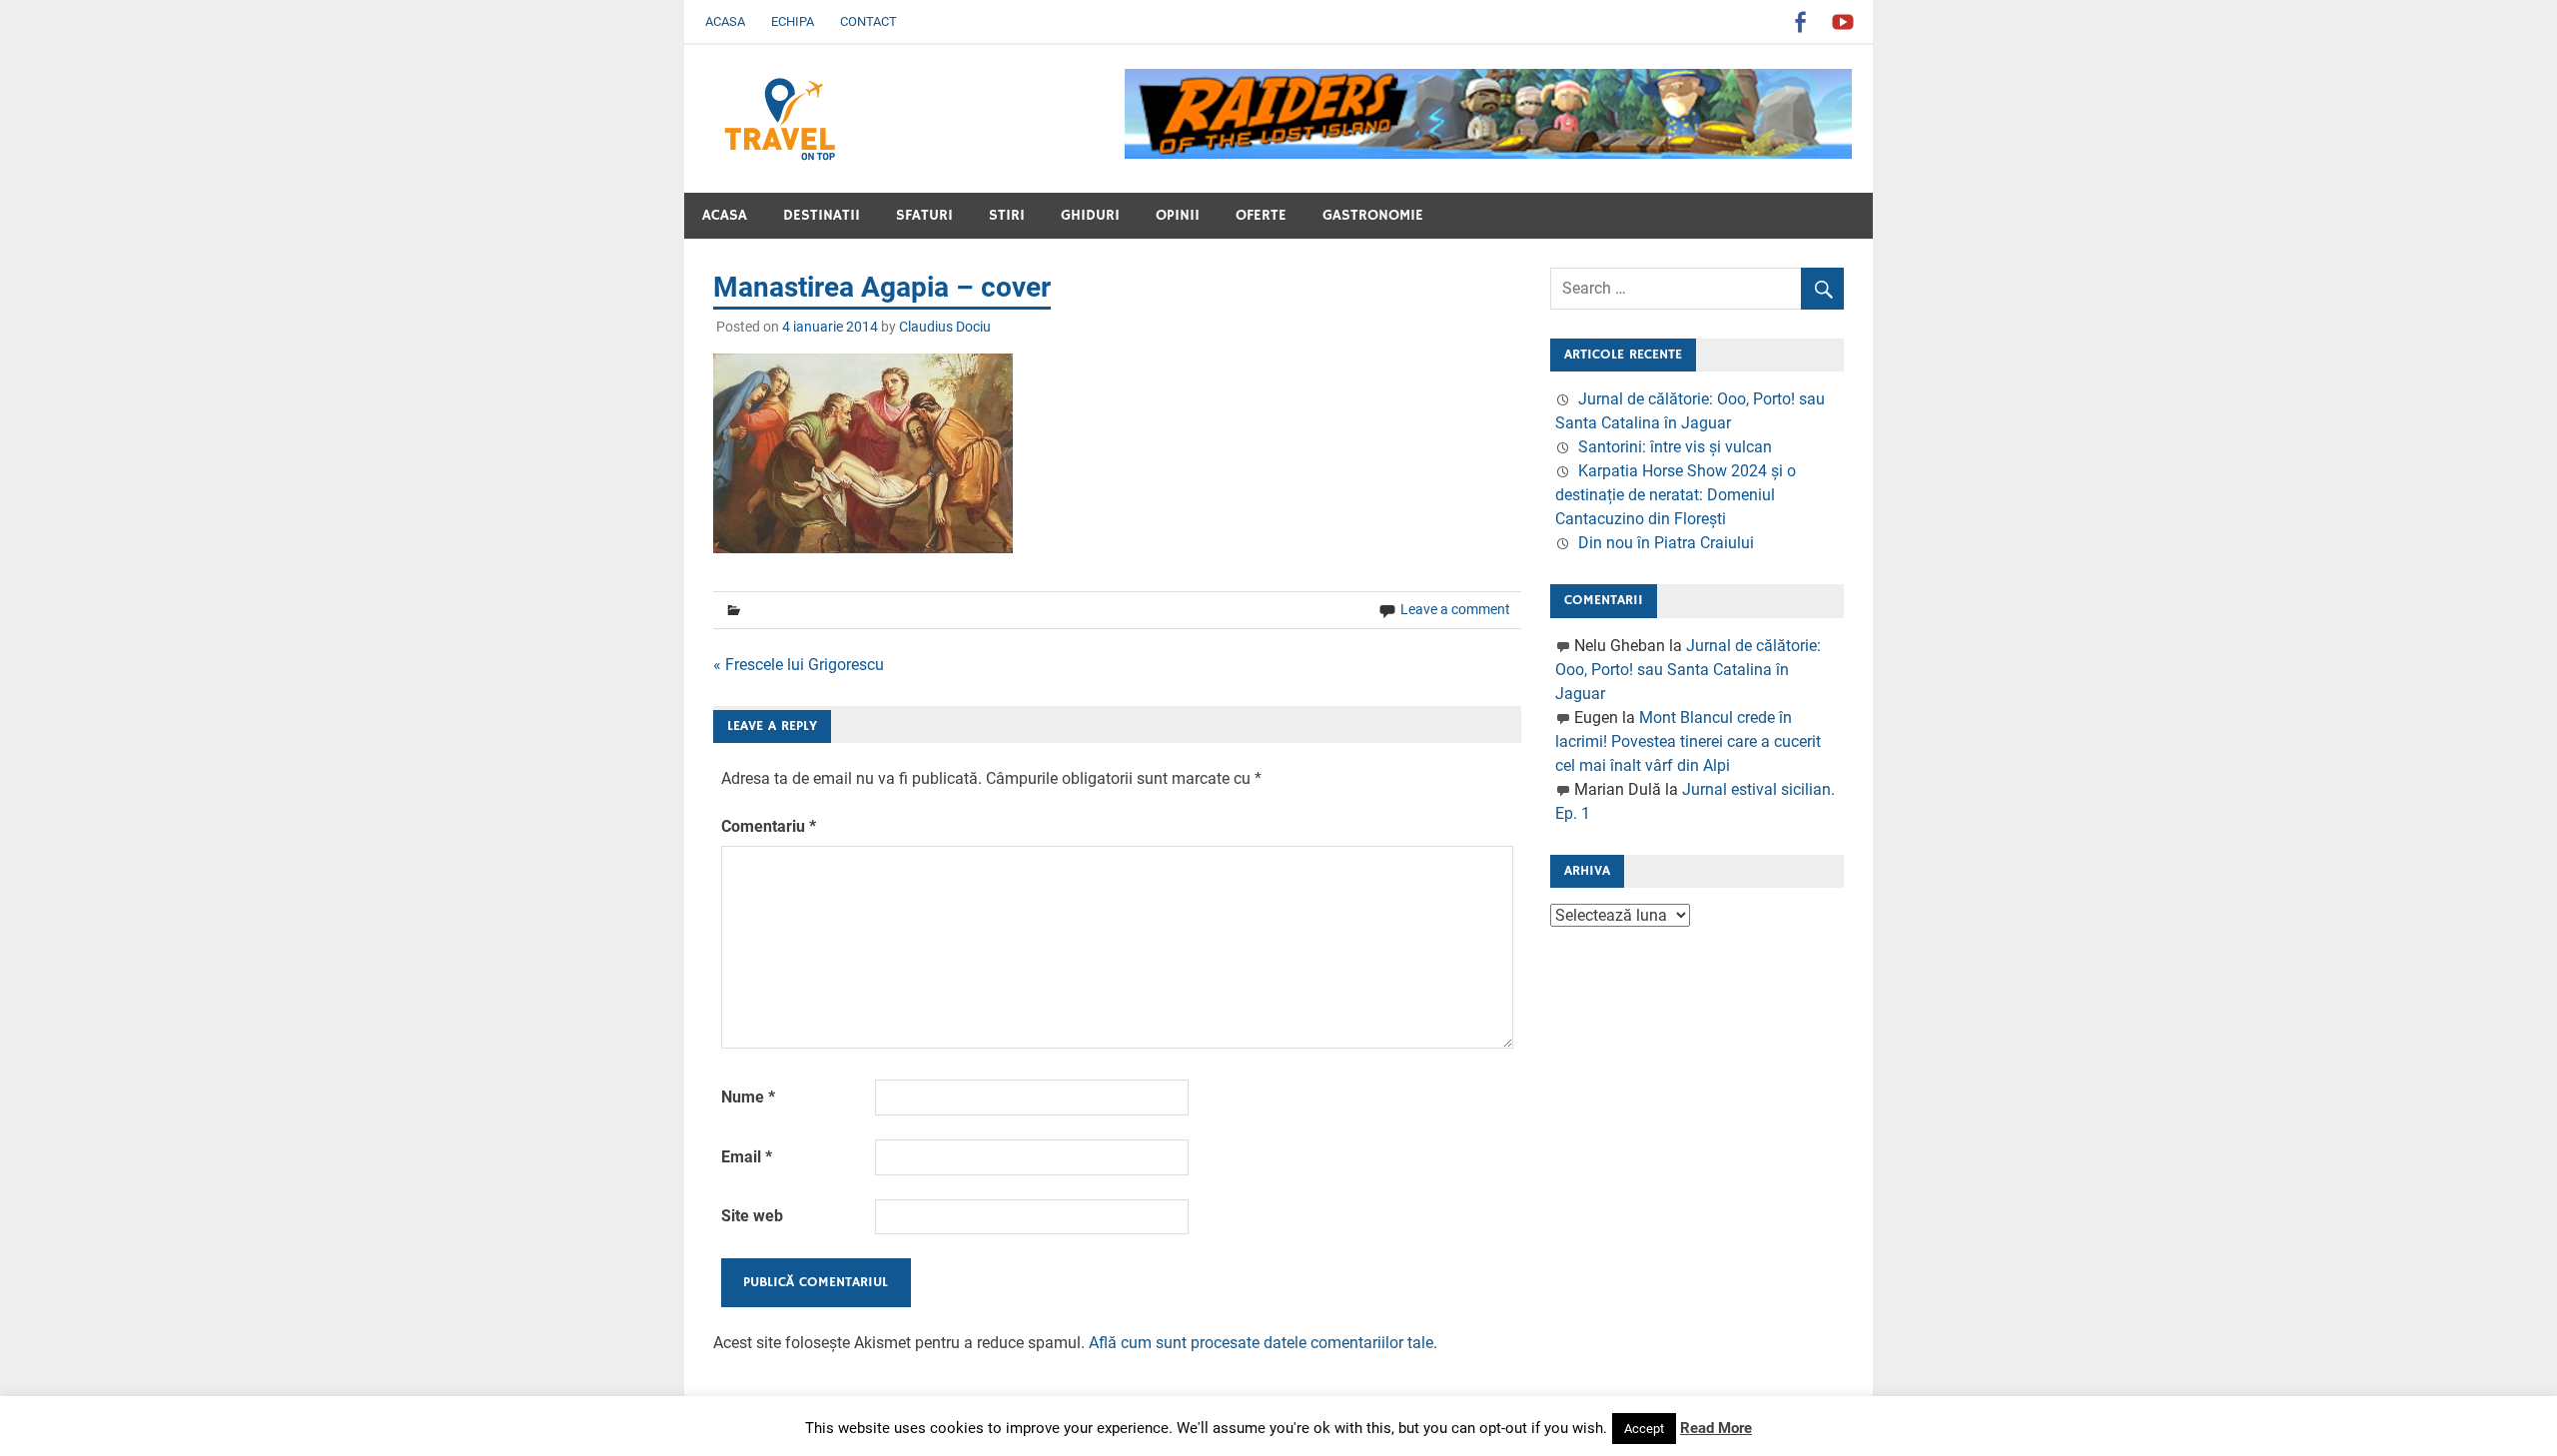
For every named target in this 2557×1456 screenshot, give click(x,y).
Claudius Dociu (945, 327)
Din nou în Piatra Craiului (1666, 543)
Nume (748, 1097)
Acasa (725, 21)
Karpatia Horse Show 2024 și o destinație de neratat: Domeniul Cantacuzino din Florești (1676, 495)
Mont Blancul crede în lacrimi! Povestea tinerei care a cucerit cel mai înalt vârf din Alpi (1688, 741)
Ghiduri (1090, 215)
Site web (752, 1216)
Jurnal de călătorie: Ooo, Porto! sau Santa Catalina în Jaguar (1688, 670)
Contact (868, 21)
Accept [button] (1644, 1429)
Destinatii (822, 215)
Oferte (1261, 215)
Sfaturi (924, 215)
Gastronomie (1373, 215)
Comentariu (769, 826)
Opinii (1178, 215)
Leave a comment (1455, 609)
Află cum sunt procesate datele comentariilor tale (1261, 1343)
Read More (1716, 1428)
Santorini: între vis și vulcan (1675, 447)
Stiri (1007, 215)
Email (747, 1157)
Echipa (793, 21)
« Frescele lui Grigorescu (799, 665)
